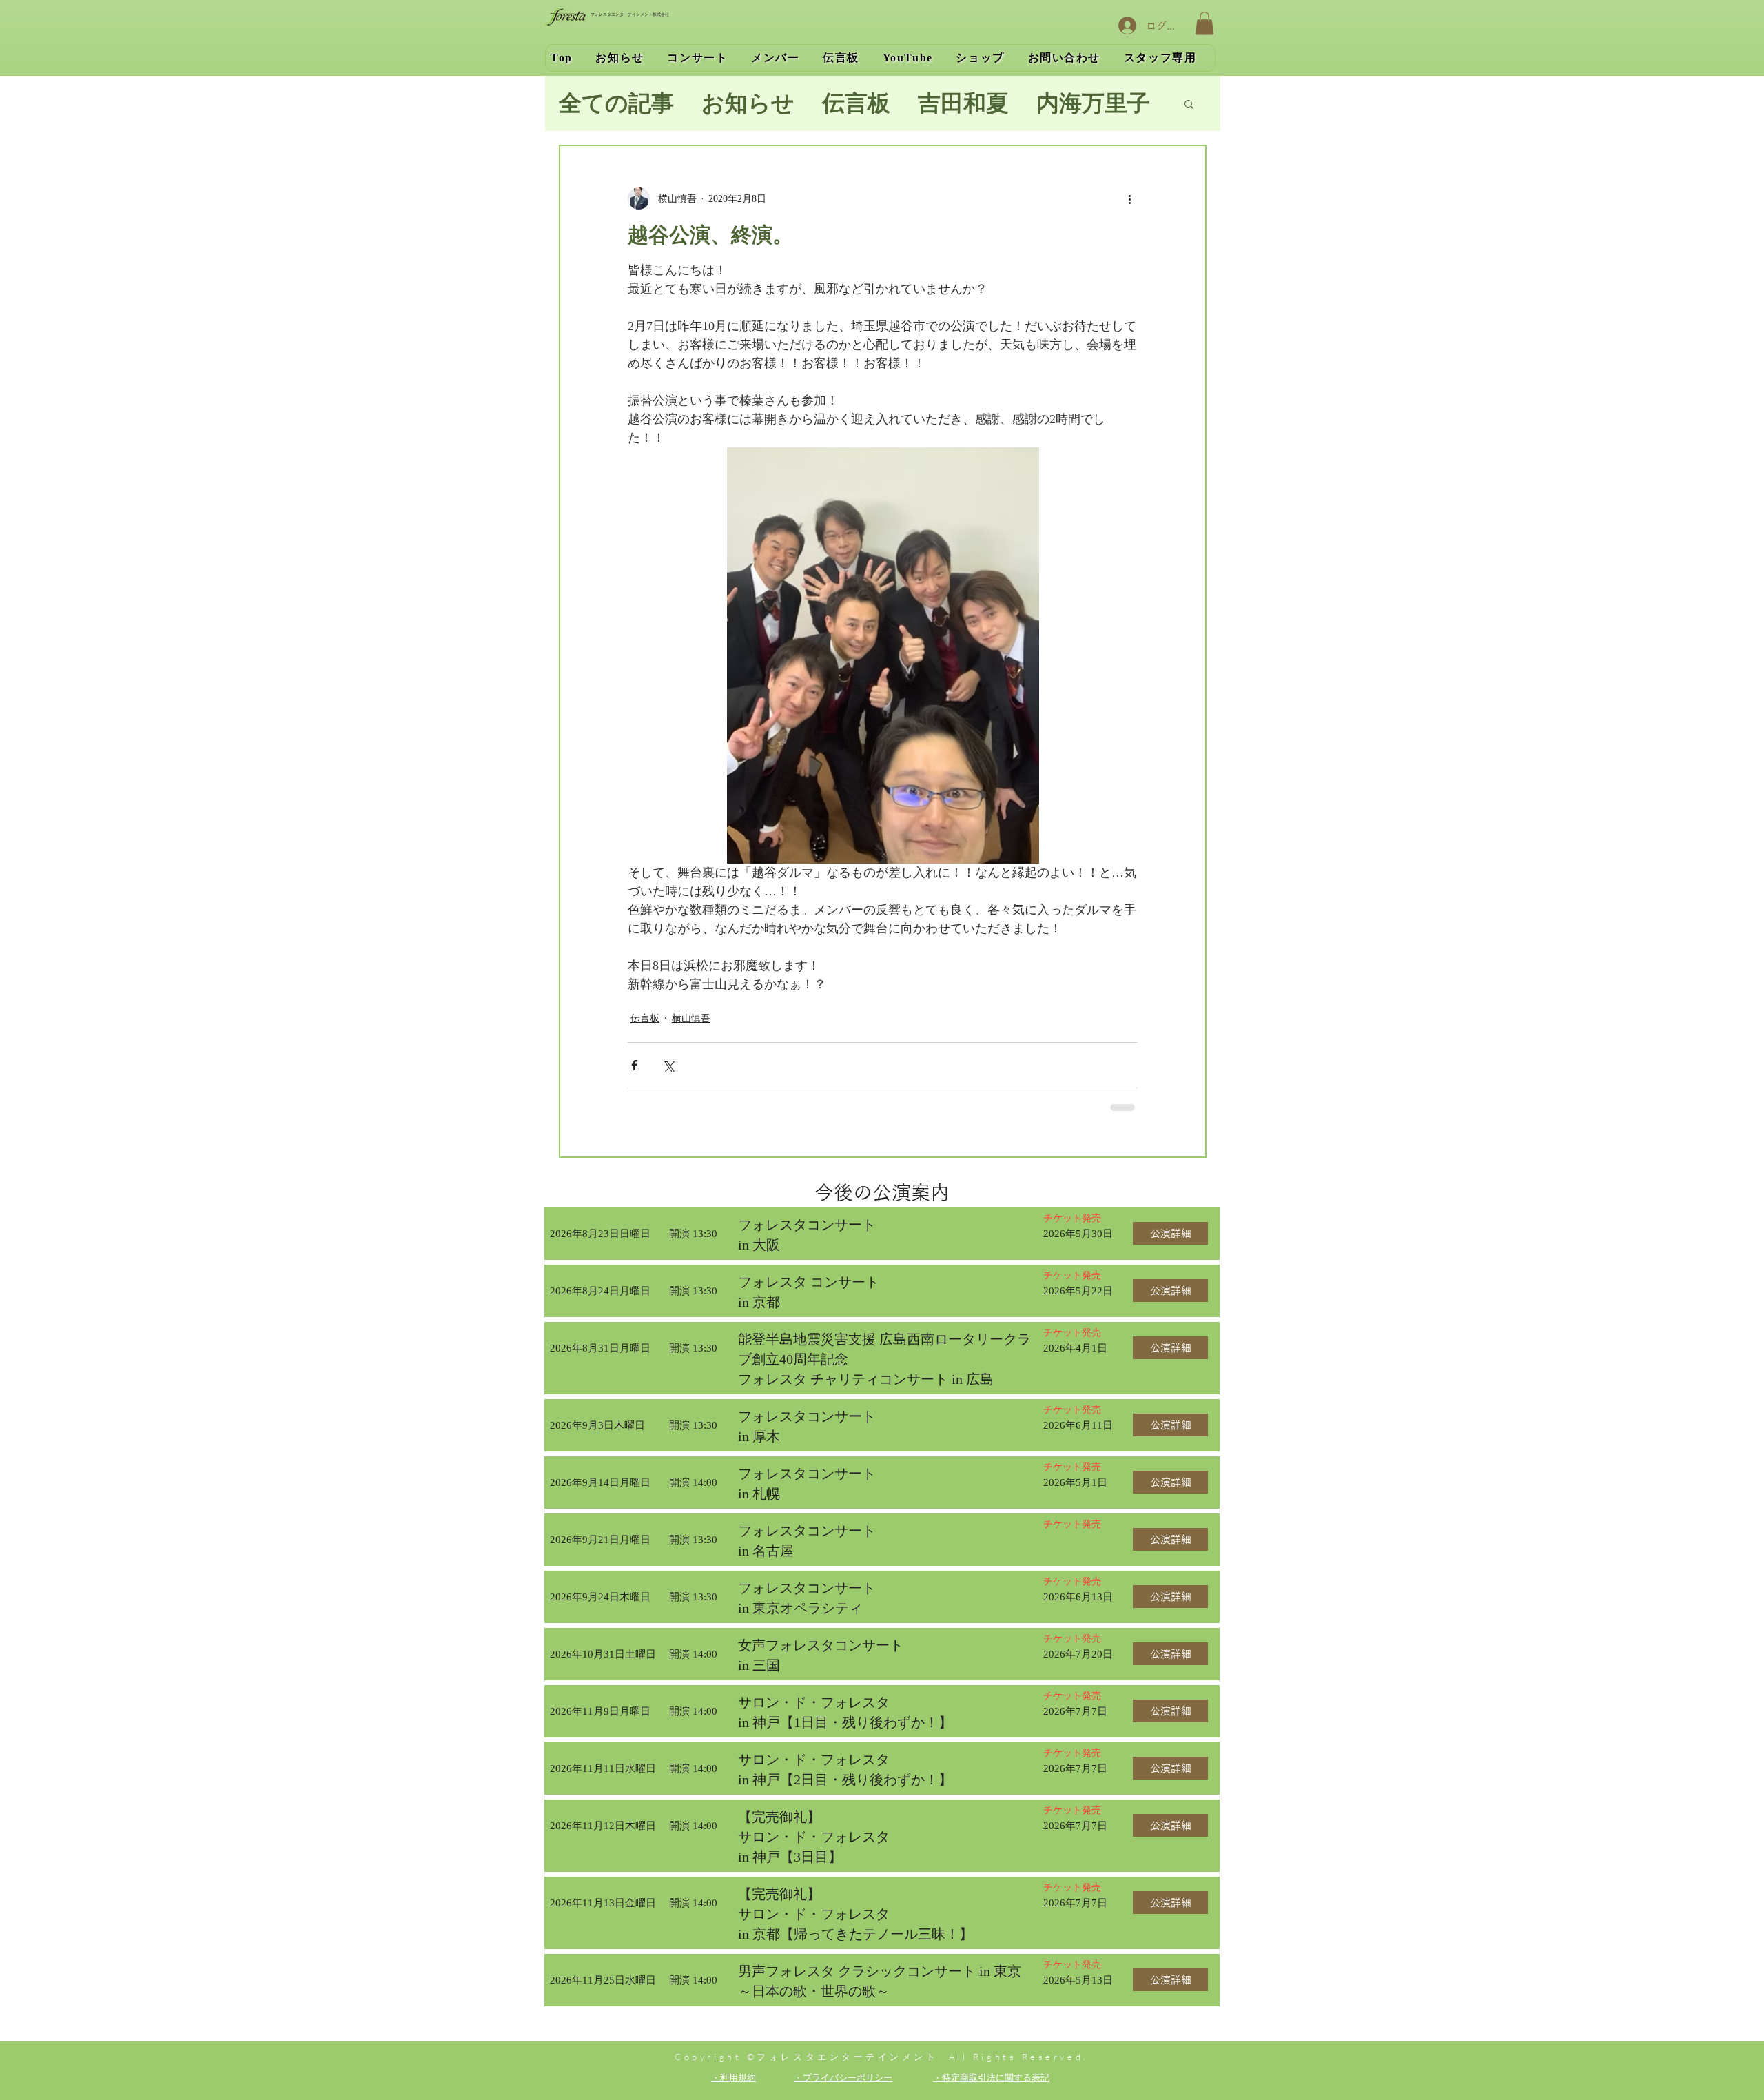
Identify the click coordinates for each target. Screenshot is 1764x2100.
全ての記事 (616, 103)
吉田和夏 (963, 103)
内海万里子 (1093, 103)
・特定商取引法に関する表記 (991, 2077)
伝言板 (856, 103)
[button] (1204, 23)
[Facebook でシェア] (634, 1065)
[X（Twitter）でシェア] (668, 1065)
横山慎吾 (691, 1018)
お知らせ (748, 103)
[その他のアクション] (1129, 198)
